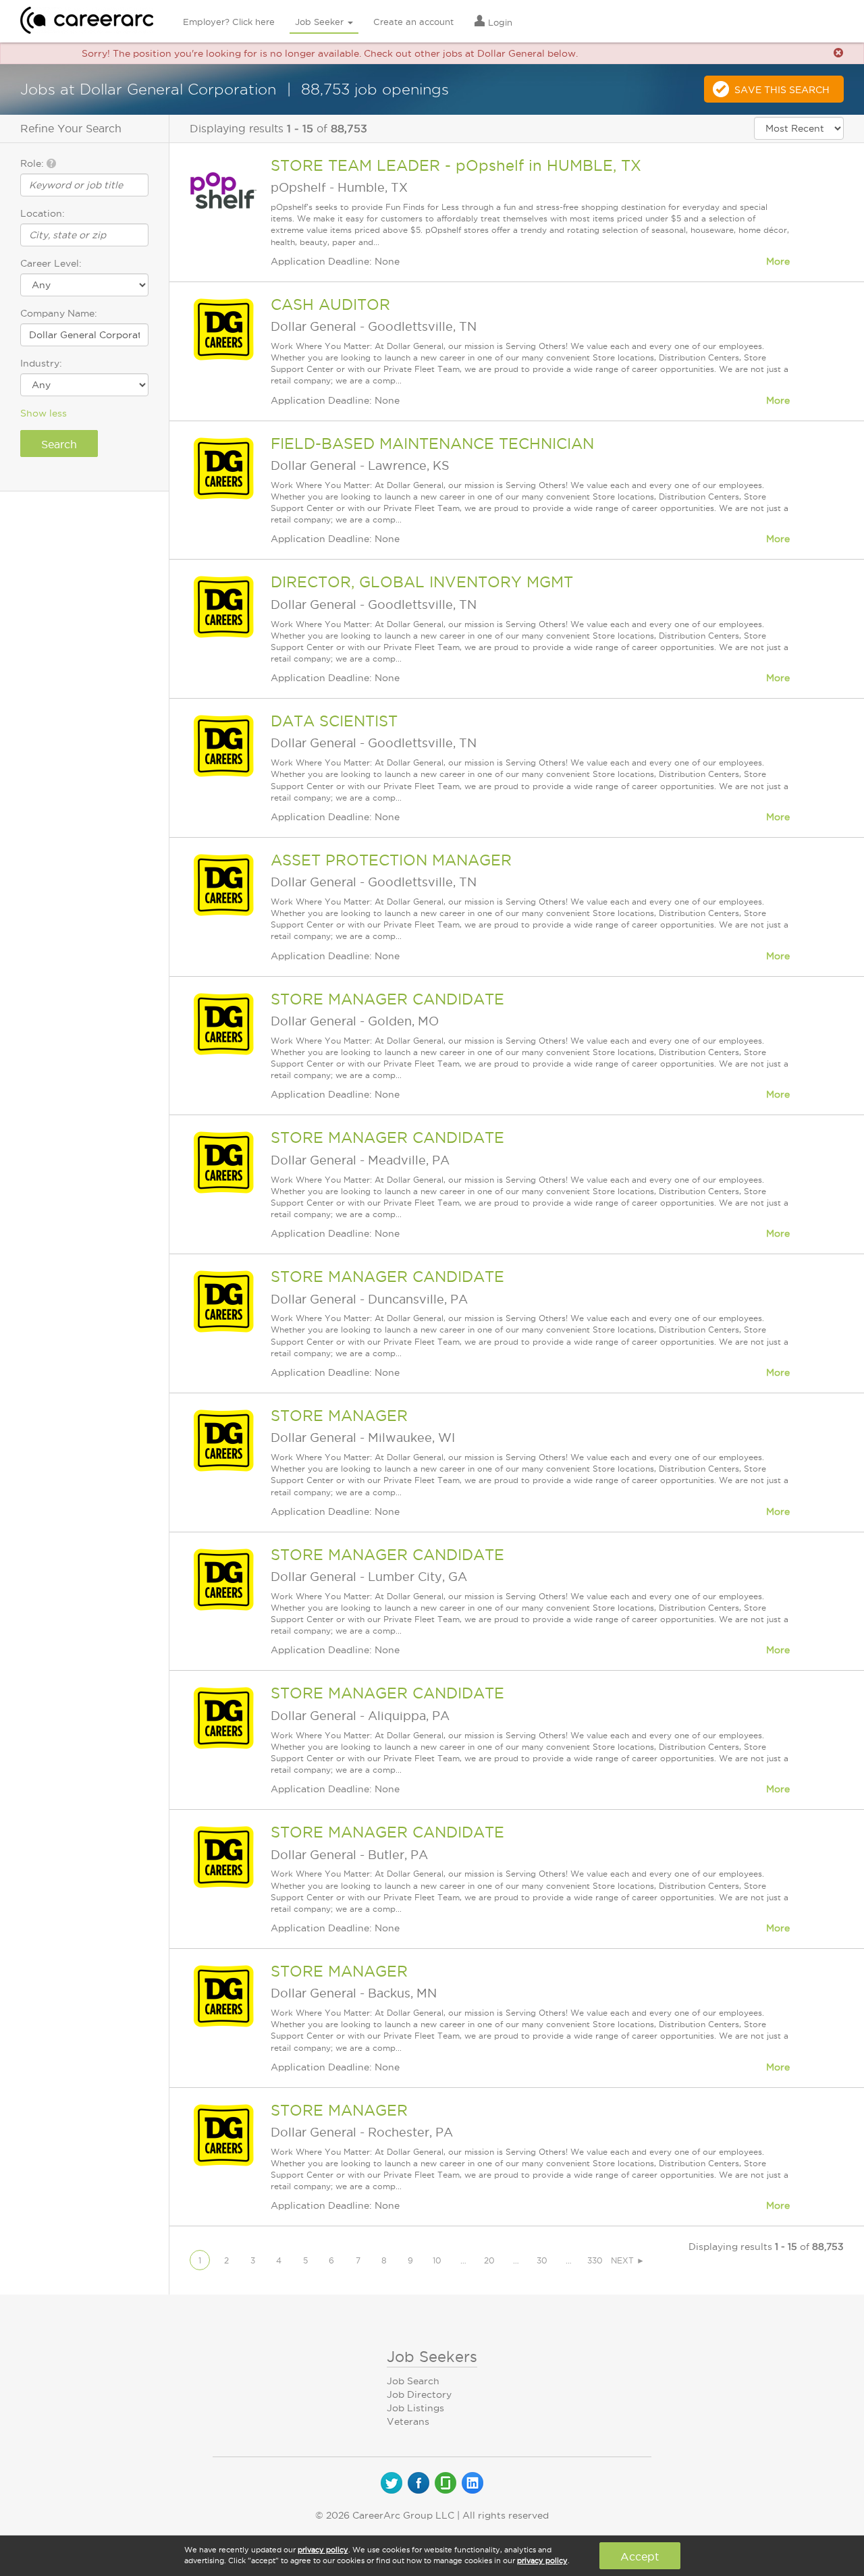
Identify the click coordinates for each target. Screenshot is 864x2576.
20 (489, 2260)
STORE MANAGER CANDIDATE (387, 999)
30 (542, 2260)
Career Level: (51, 263)
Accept (640, 2556)
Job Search (413, 2381)
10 (437, 2260)
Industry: (41, 363)
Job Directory (419, 2394)
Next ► (628, 2260)
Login (499, 22)
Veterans (408, 2421)
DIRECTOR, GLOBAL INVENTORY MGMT (422, 582)
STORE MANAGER (339, 1416)
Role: (33, 163)
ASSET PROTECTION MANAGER (391, 860)
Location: (43, 213)
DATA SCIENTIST (334, 721)
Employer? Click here (229, 22)
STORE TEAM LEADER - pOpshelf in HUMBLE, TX (456, 165)
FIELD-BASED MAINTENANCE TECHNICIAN (432, 444)
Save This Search (782, 90)
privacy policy (323, 2550)
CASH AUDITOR (330, 304)
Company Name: (59, 313)
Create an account (413, 22)
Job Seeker (321, 22)
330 (595, 2260)
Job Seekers (432, 2357)
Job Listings (415, 2408)
